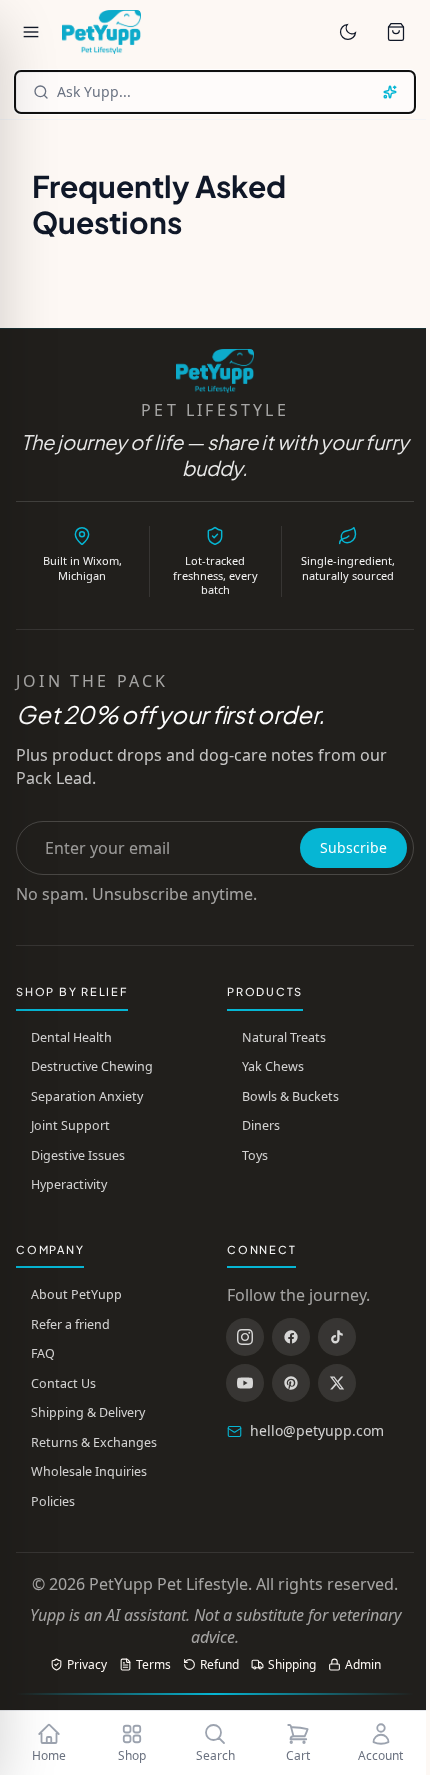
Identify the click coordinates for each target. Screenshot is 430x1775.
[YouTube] (245, 1383)
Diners (261, 1125)
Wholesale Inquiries (89, 1471)
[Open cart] (396, 32)
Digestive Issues (78, 1155)
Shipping (292, 1665)
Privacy (87, 1665)
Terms (153, 1665)
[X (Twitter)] (337, 1383)
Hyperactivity (69, 1184)
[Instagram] (245, 1337)
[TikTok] (337, 1337)
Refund (219, 1665)
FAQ (43, 1353)
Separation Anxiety (87, 1096)
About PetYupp (76, 1294)
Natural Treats (284, 1037)
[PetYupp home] (101, 32)
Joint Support (70, 1125)
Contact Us (63, 1383)
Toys (255, 1155)
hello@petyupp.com (317, 1430)
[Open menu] (31, 32)
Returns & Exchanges (94, 1442)
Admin (363, 1665)
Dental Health (71, 1037)
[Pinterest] (291, 1383)
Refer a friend (70, 1324)
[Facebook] (291, 1337)
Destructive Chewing (92, 1066)
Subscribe (353, 847)
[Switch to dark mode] (348, 32)
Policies (53, 1501)
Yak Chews (273, 1066)
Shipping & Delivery (88, 1412)
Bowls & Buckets (290, 1096)
